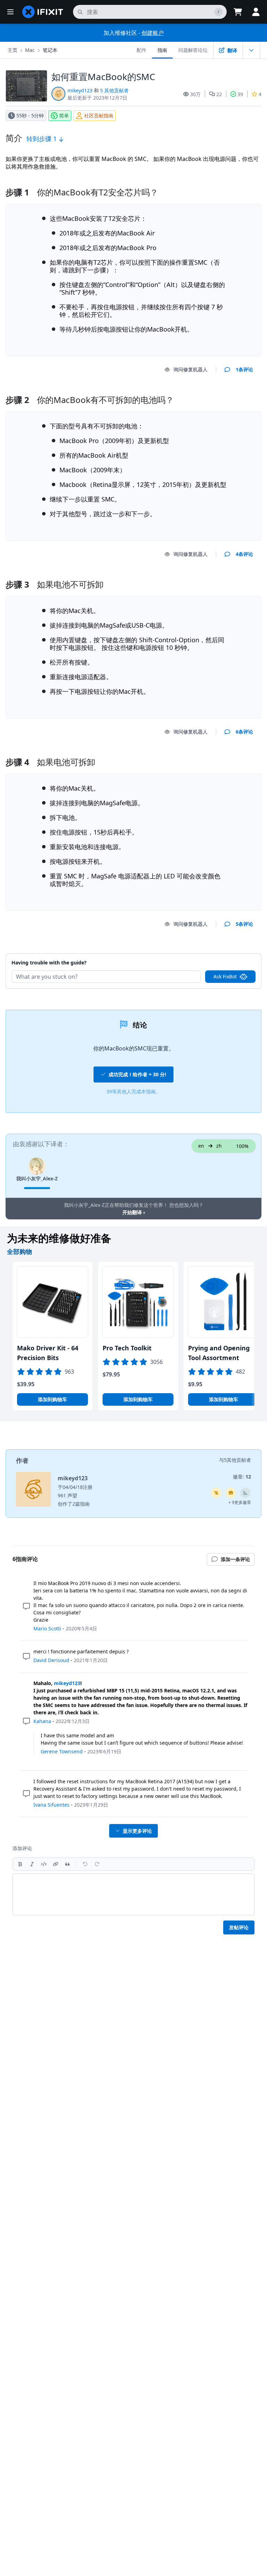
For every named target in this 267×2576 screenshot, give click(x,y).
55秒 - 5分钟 (30, 115)
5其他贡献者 (237, 1460)
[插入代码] (44, 1864)
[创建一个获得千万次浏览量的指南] (216, 1493)
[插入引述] (67, 1864)
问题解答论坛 (193, 50)
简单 (64, 115)
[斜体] (32, 1864)
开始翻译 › (134, 1212)
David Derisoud (51, 1660)
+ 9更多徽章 (240, 1502)
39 (240, 94)
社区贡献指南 (99, 115)
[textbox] (133, 1894)
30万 (195, 94)
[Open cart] (238, 12)
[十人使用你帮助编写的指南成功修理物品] (245, 1493)
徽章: (242, 1477)
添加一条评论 (232, 954)
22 (219, 94)
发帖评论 (239, 1927)
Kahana (42, 1721)
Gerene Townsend (62, 1751)
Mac (30, 50)
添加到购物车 (52, 1399)
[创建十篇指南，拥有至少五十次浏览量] (231, 1493)
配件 (141, 50)
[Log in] (256, 12)
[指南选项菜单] (251, 50)
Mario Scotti (47, 1628)
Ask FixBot (225, 976)
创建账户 (153, 33)
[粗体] (20, 1864)
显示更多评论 (137, 1831)
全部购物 (19, 1251)
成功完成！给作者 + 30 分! (137, 1074)
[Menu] (10, 12)
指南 (162, 50)
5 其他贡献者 (114, 90)
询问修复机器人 (191, 369)
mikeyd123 (80, 90)
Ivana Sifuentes (51, 1805)
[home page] (43, 12)
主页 (13, 50)
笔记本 (50, 50)
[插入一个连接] (56, 1864)
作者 (22, 1460)
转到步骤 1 (42, 139)
